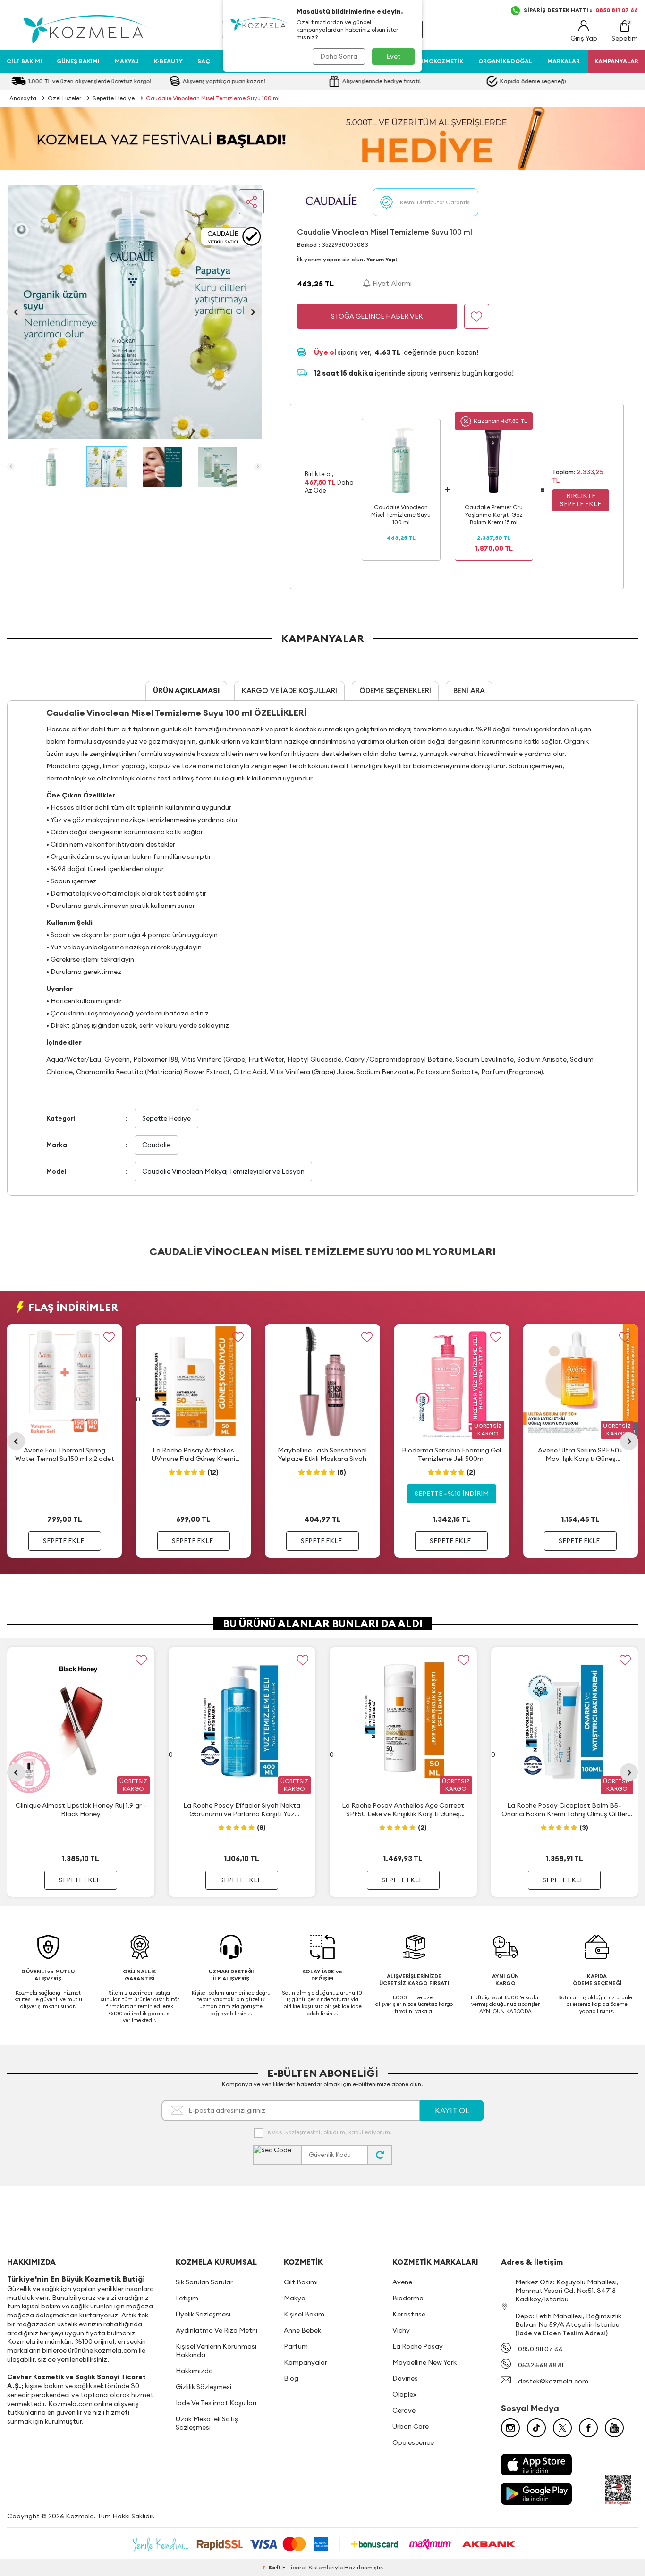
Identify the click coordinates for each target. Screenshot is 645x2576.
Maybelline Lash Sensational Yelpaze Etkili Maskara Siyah (322, 1454)
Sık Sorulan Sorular (204, 2282)
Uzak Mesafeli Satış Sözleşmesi (207, 2423)
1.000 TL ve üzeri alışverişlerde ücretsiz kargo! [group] (90, 81)
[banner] (322, 138)
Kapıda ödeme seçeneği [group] (533, 81)
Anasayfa (23, 98)
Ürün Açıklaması (186, 691)
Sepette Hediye (114, 98)
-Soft (272, 2567)
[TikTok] (536, 2428)
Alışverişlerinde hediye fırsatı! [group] (382, 81)
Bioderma (408, 2298)
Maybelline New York (424, 2362)
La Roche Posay (418, 2346)
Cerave (404, 2410)
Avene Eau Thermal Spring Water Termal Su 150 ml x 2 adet (65, 1454)
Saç (204, 61)
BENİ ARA (469, 691)
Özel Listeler (64, 98)
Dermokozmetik (438, 61)
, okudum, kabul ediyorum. (330, 2132)
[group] (134, 312)
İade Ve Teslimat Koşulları (216, 2403)
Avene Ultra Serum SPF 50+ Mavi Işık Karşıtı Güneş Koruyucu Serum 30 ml (580, 1455)
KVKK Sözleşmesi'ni (294, 2132)
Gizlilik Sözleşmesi (204, 2387)
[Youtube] (614, 2428)
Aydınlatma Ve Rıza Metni (216, 2330)
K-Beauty (168, 61)
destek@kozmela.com (553, 2381)
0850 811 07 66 (540, 2349)
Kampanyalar (306, 2362)
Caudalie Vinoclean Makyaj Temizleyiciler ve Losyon (223, 1171)
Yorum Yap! (382, 259)
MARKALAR (564, 61)
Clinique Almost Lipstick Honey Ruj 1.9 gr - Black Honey (81, 1810)
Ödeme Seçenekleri (395, 691)
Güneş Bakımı (78, 61)
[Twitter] (562, 2428)
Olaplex (404, 2394)
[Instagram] (510, 2428)
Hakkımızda (194, 2371)
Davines (405, 2378)
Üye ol (326, 352)
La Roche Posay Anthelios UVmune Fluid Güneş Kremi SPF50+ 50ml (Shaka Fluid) (193, 1455)
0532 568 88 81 (541, 2365)
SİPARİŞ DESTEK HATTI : (581, 10)
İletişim (187, 2298)
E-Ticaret (295, 2567)
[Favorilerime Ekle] (109, 1337)
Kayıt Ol (452, 2110)
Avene (402, 2282)
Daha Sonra (339, 56)
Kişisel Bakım (304, 2314)
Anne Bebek (302, 2330)
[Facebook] (588, 2428)
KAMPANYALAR (616, 61)
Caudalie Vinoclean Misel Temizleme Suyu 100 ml (213, 98)
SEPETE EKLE (64, 1541)
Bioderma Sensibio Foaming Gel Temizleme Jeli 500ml (451, 1454)
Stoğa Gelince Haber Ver (377, 316)
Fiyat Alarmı (391, 283)
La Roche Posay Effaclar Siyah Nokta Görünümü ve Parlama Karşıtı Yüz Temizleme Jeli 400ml (242, 1810)
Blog (291, 2378)
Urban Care (411, 2426)
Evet (394, 56)
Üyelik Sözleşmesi (203, 2314)
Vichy (401, 2330)
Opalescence (413, 2442)
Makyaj (127, 61)
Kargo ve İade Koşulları (289, 691)
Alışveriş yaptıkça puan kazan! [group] (224, 81)
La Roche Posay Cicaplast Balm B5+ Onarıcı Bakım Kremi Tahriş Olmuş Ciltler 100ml (564, 1810)
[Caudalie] (331, 202)
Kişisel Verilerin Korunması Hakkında (216, 2350)
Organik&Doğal (505, 61)
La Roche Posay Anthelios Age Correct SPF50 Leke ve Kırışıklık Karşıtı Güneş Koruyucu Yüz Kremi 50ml (403, 1810)
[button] (16, 312)
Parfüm (296, 2346)
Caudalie (156, 1145)
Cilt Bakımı (24, 61)
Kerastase (409, 2314)
